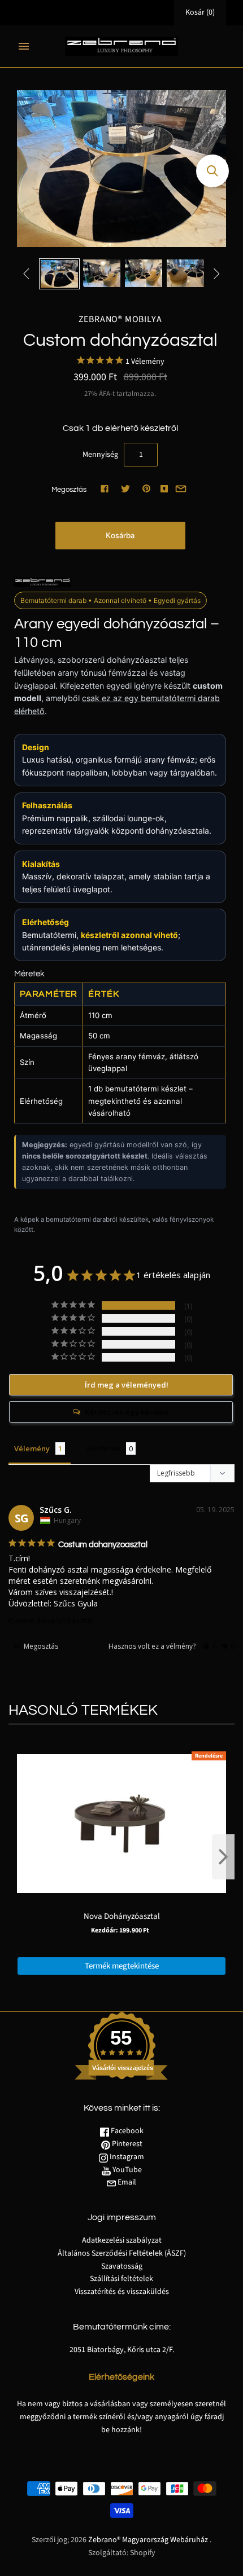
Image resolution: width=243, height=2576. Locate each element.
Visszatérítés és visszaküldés (122, 2292)
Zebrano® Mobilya (120, 319)
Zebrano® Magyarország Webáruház (148, 2540)
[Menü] (24, 46)
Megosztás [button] (40, 1646)
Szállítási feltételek (121, 2279)
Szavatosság (122, 2266)
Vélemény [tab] (32, 1448)
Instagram (126, 2157)
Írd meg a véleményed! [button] (127, 1385)
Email (126, 2182)
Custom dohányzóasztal (50, 1621)
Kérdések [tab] (104, 1448)
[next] (223, 1857)
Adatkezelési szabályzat (122, 2240)
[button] (209, 1646)
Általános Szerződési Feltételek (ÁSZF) (122, 2253)
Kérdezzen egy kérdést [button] (127, 1412)
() (200, 12)
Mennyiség (100, 455)
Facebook (126, 2131)
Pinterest (126, 2144)
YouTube (126, 2170)
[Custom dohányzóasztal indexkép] (59, 274)
